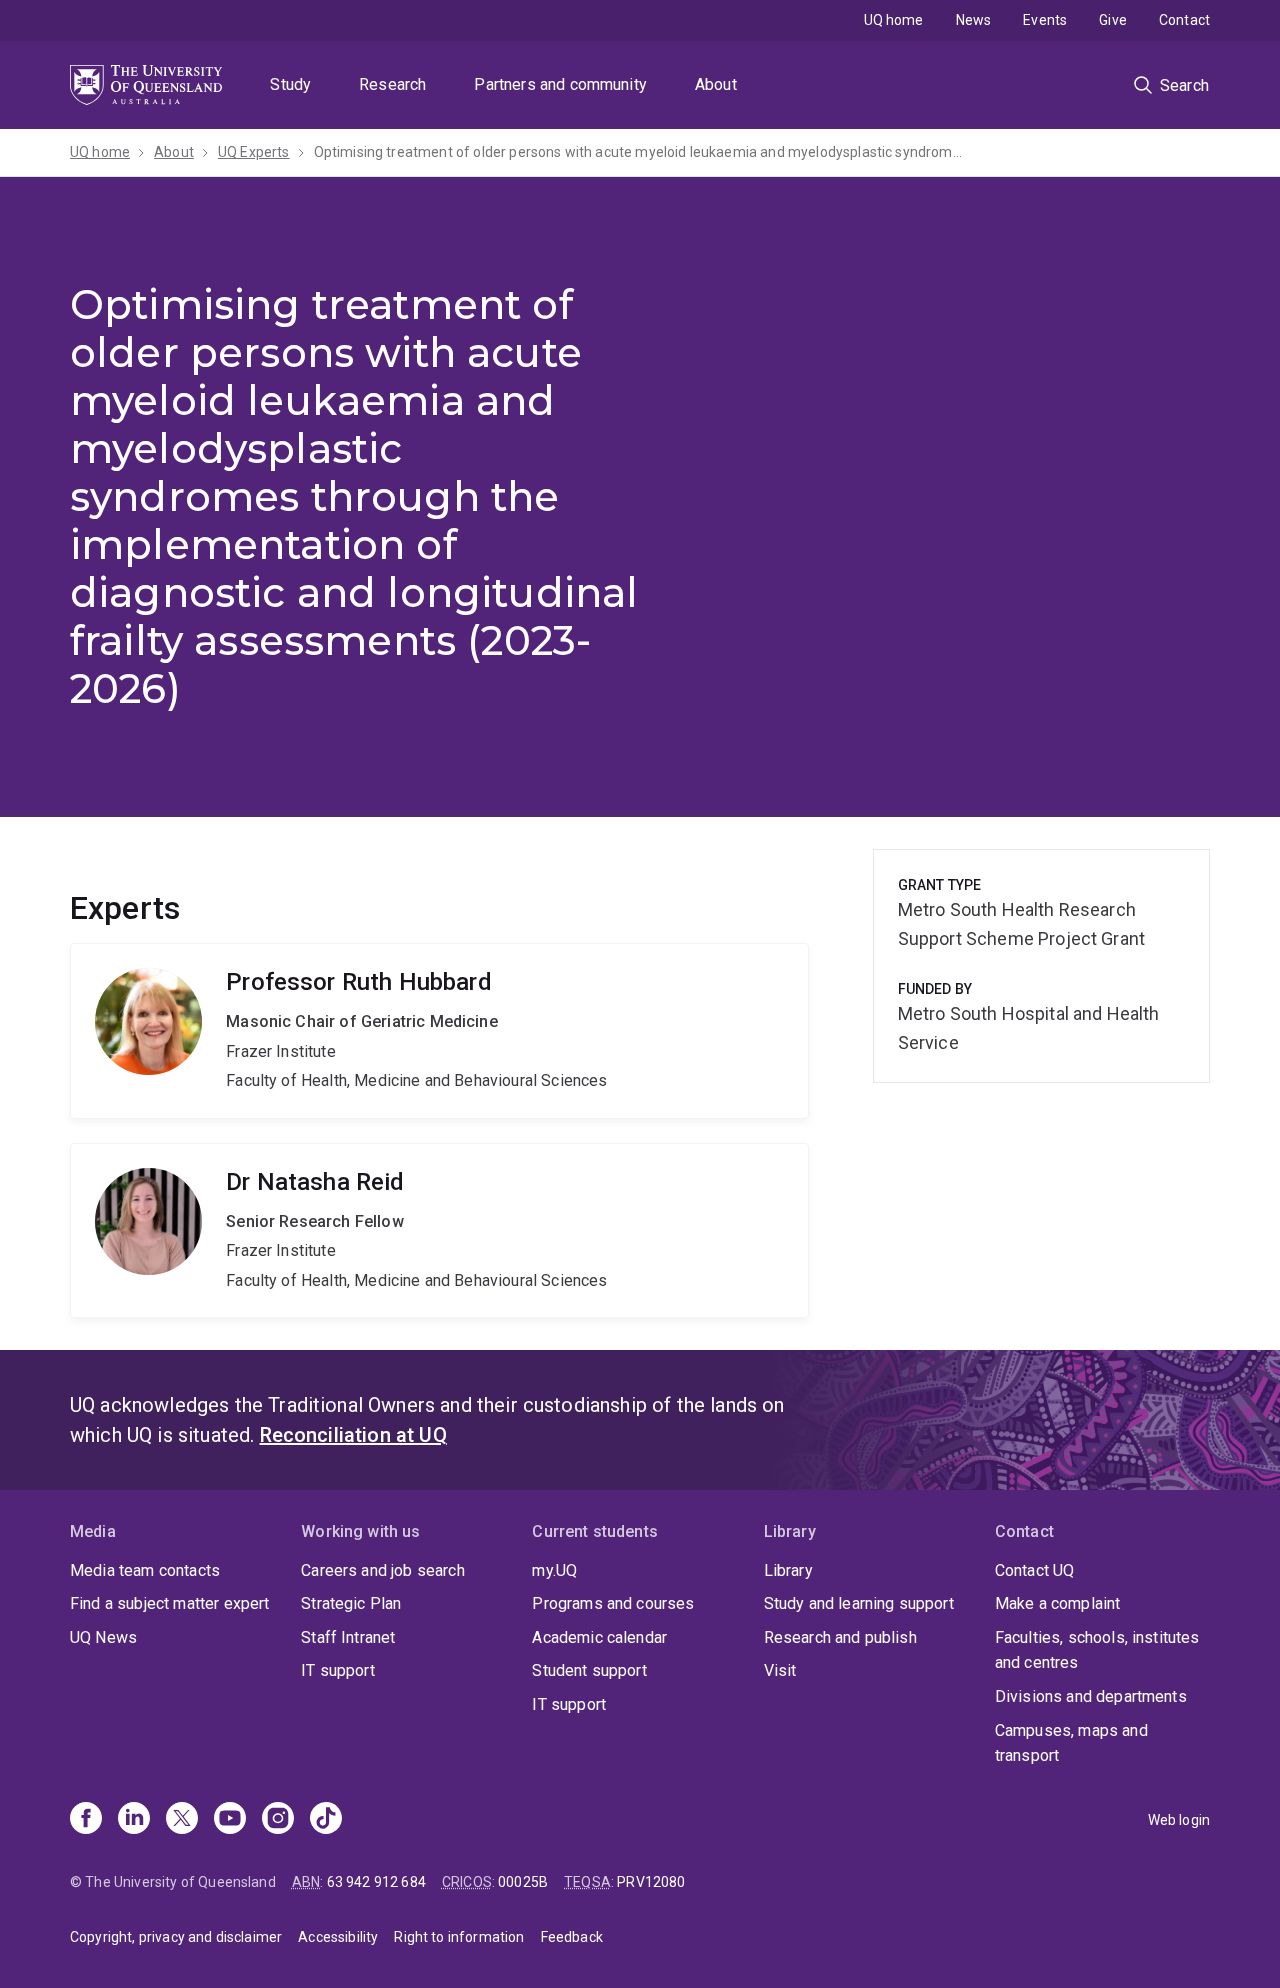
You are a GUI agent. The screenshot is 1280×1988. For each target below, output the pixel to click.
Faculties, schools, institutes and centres (1097, 1650)
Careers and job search (383, 1570)
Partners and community (560, 84)
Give (1113, 20)
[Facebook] (86, 1820)
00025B (523, 1882)
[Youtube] (230, 1820)
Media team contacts (145, 1570)
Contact (1184, 20)
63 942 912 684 (376, 1882)
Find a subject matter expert (169, 1603)
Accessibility (338, 1937)
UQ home (894, 20)
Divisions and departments (1091, 1696)
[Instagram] (278, 1820)
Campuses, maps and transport (1071, 1743)
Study (290, 84)
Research (392, 84)
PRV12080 (651, 1882)
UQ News (103, 1637)
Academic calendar (599, 1637)
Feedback (572, 1937)
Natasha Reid (439, 1231)
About (716, 84)
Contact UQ (1035, 1570)
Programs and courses (613, 1603)
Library (788, 1570)
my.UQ (554, 1570)
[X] (182, 1820)
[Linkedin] (134, 1820)
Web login (1179, 1820)
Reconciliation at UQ (353, 1435)
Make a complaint (1058, 1603)
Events (1045, 20)
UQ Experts (254, 152)
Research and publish (840, 1637)
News (974, 20)
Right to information (459, 1937)
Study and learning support (859, 1603)
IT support (338, 1670)
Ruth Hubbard (439, 1031)
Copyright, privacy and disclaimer (176, 1937)
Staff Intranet (348, 1637)
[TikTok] (326, 1820)
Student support (589, 1670)
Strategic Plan (351, 1603)
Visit (780, 1670)
